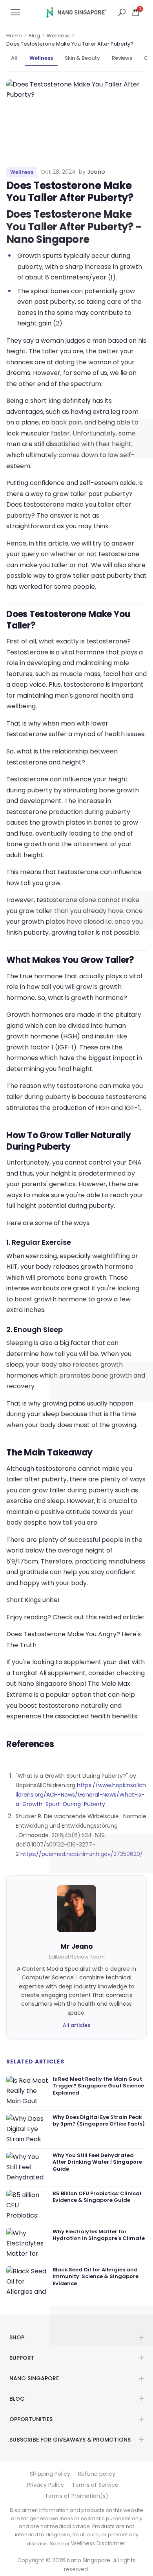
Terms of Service (95, 2485)
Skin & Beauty (82, 58)
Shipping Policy (50, 2474)
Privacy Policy (46, 2485)
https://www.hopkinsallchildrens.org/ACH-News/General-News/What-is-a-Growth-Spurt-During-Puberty (81, 1795)
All (14, 58)
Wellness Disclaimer (98, 2543)
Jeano (96, 172)
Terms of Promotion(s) (76, 2496)
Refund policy (97, 2474)
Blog (34, 36)
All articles (76, 2025)
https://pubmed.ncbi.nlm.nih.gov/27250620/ (82, 1854)
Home (14, 36)
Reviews (122, 58)
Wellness (58, 36)
